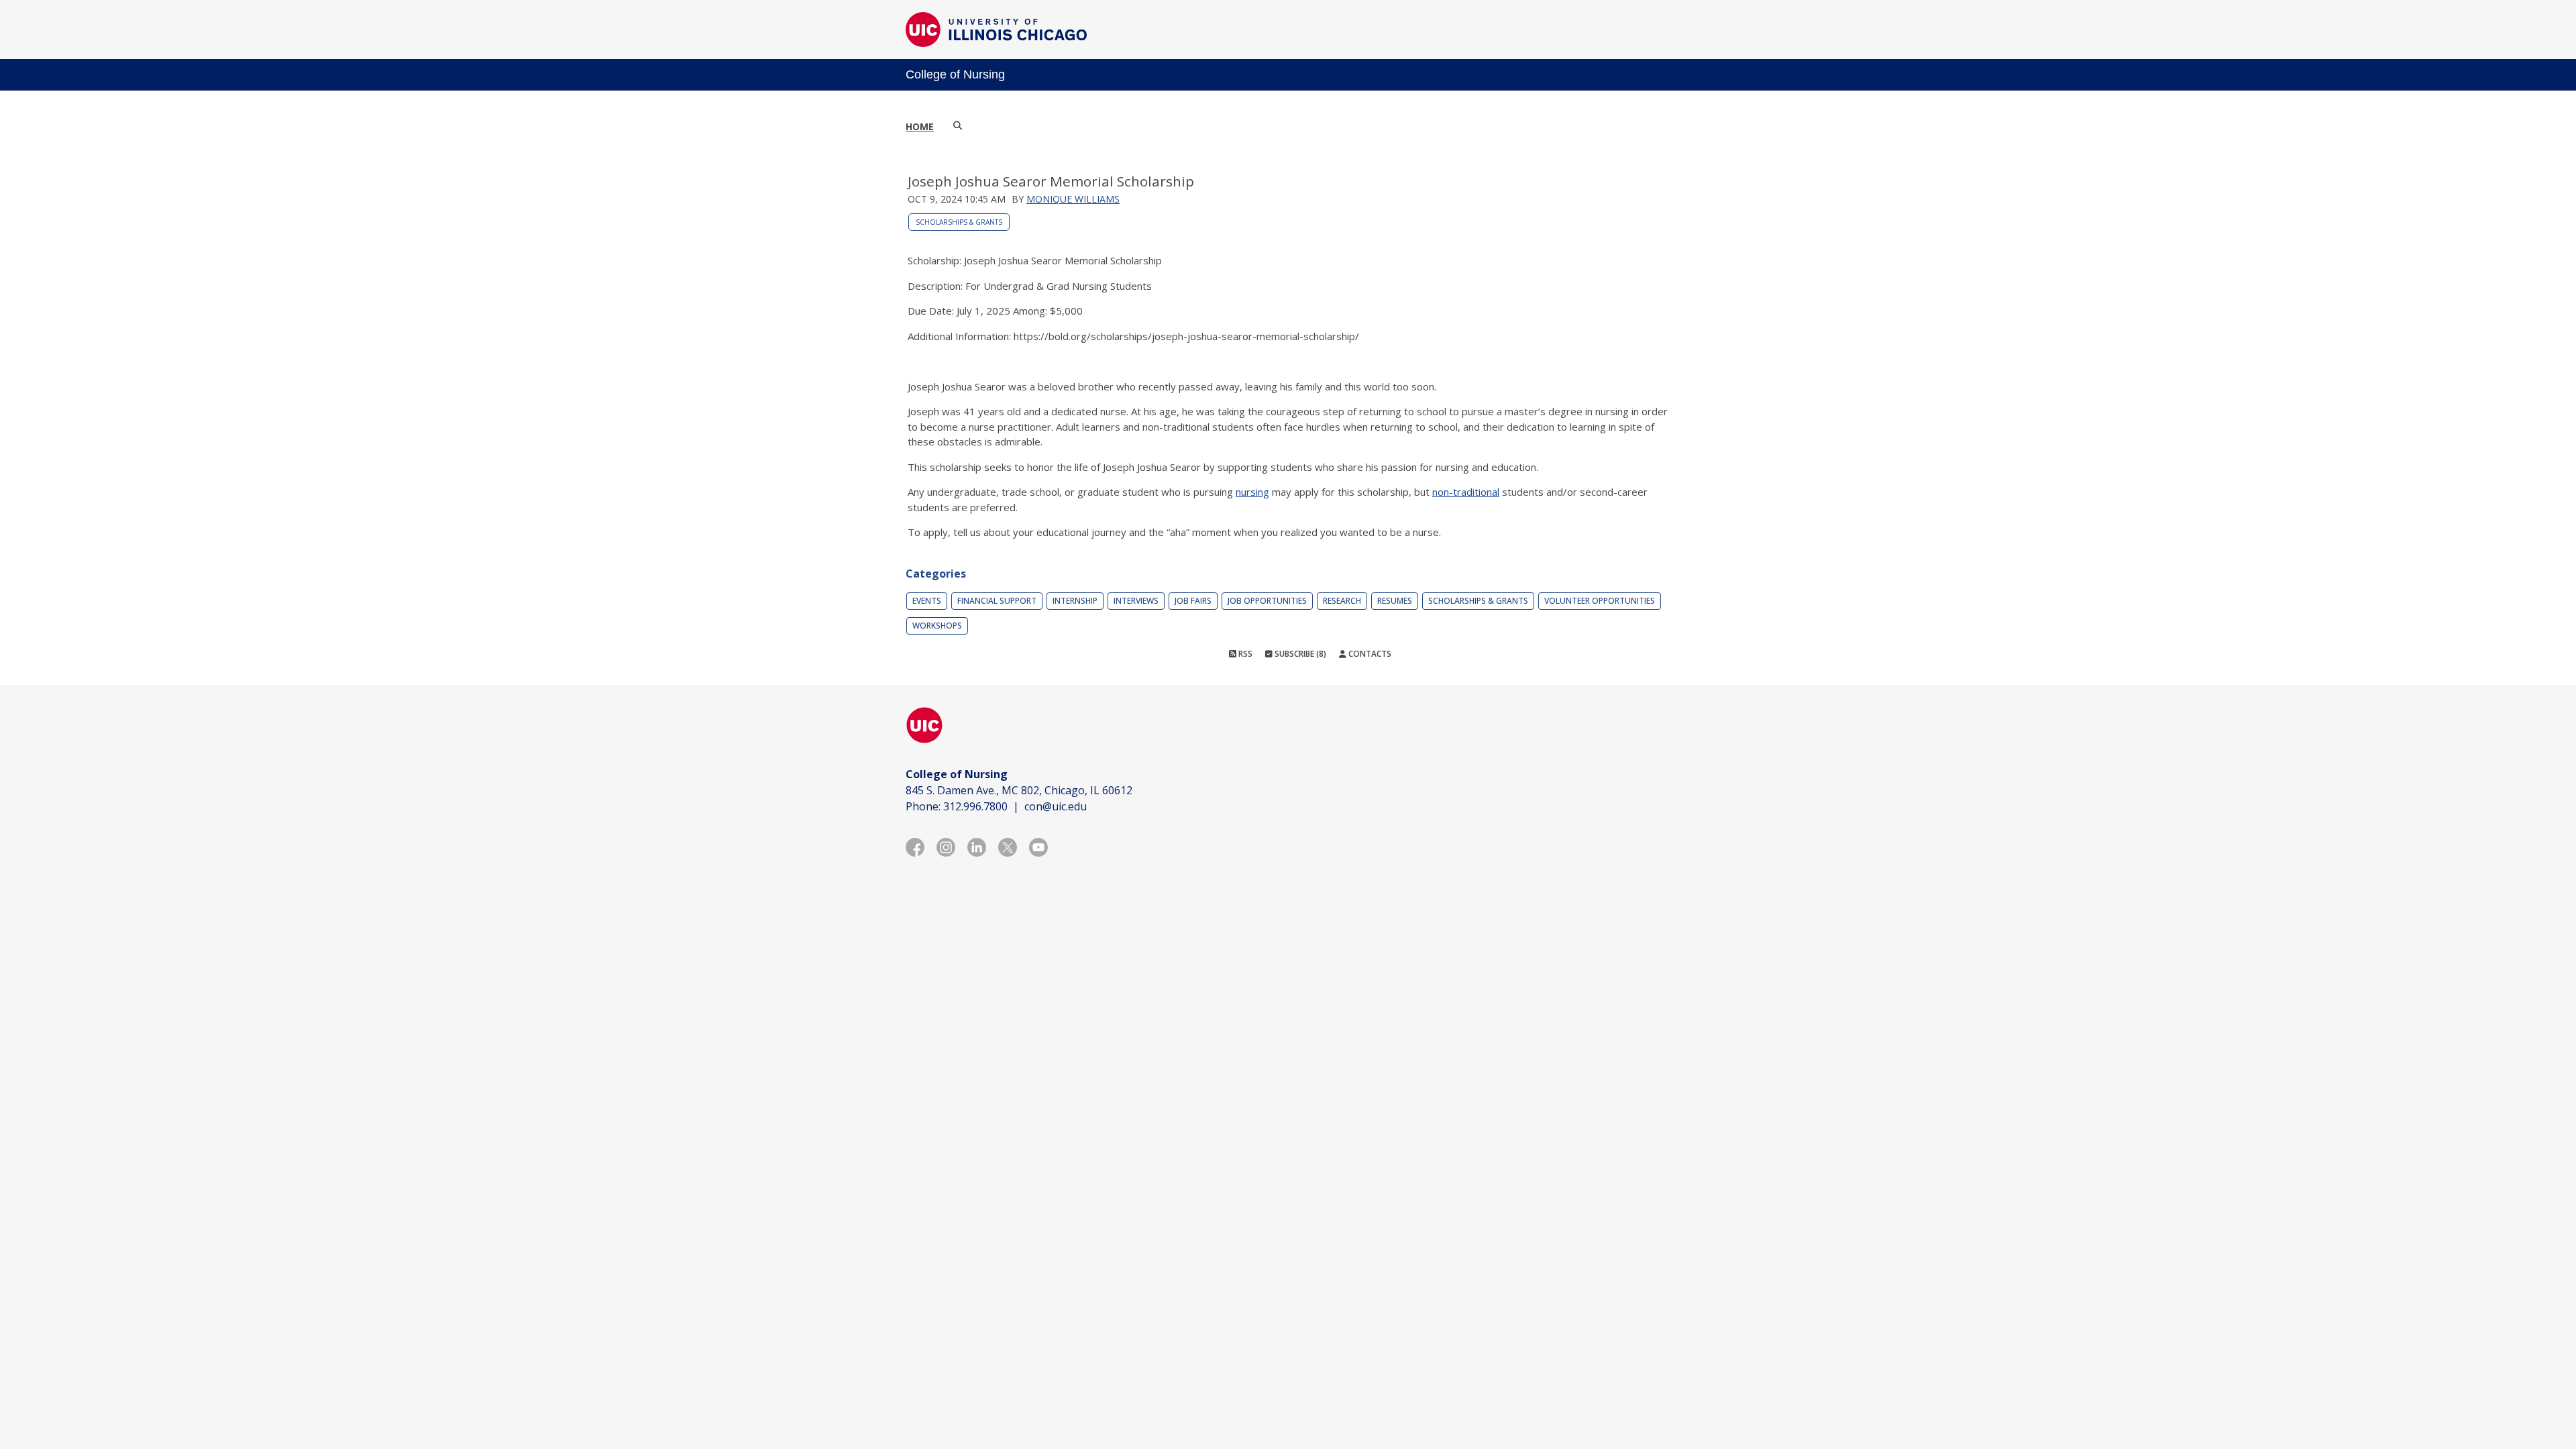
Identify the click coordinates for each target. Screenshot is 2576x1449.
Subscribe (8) (1299, 654)
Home (920, 126)
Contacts (1369, 654)
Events (927, 601)
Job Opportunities (1267, 601)
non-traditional (1466, 492)
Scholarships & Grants (959, 222)
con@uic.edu (1056, 806)
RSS (1244, 654)
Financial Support (997, 601)
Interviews (1136, 601)
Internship (1075, 601)
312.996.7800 (975, 806)
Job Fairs (1193, 601)
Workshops (937, 626)
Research (1342, 601)
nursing (1252, 492)
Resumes (1395, 601)
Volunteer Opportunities (1600, 601)
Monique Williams (1073, 199)
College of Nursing (955, 74)
